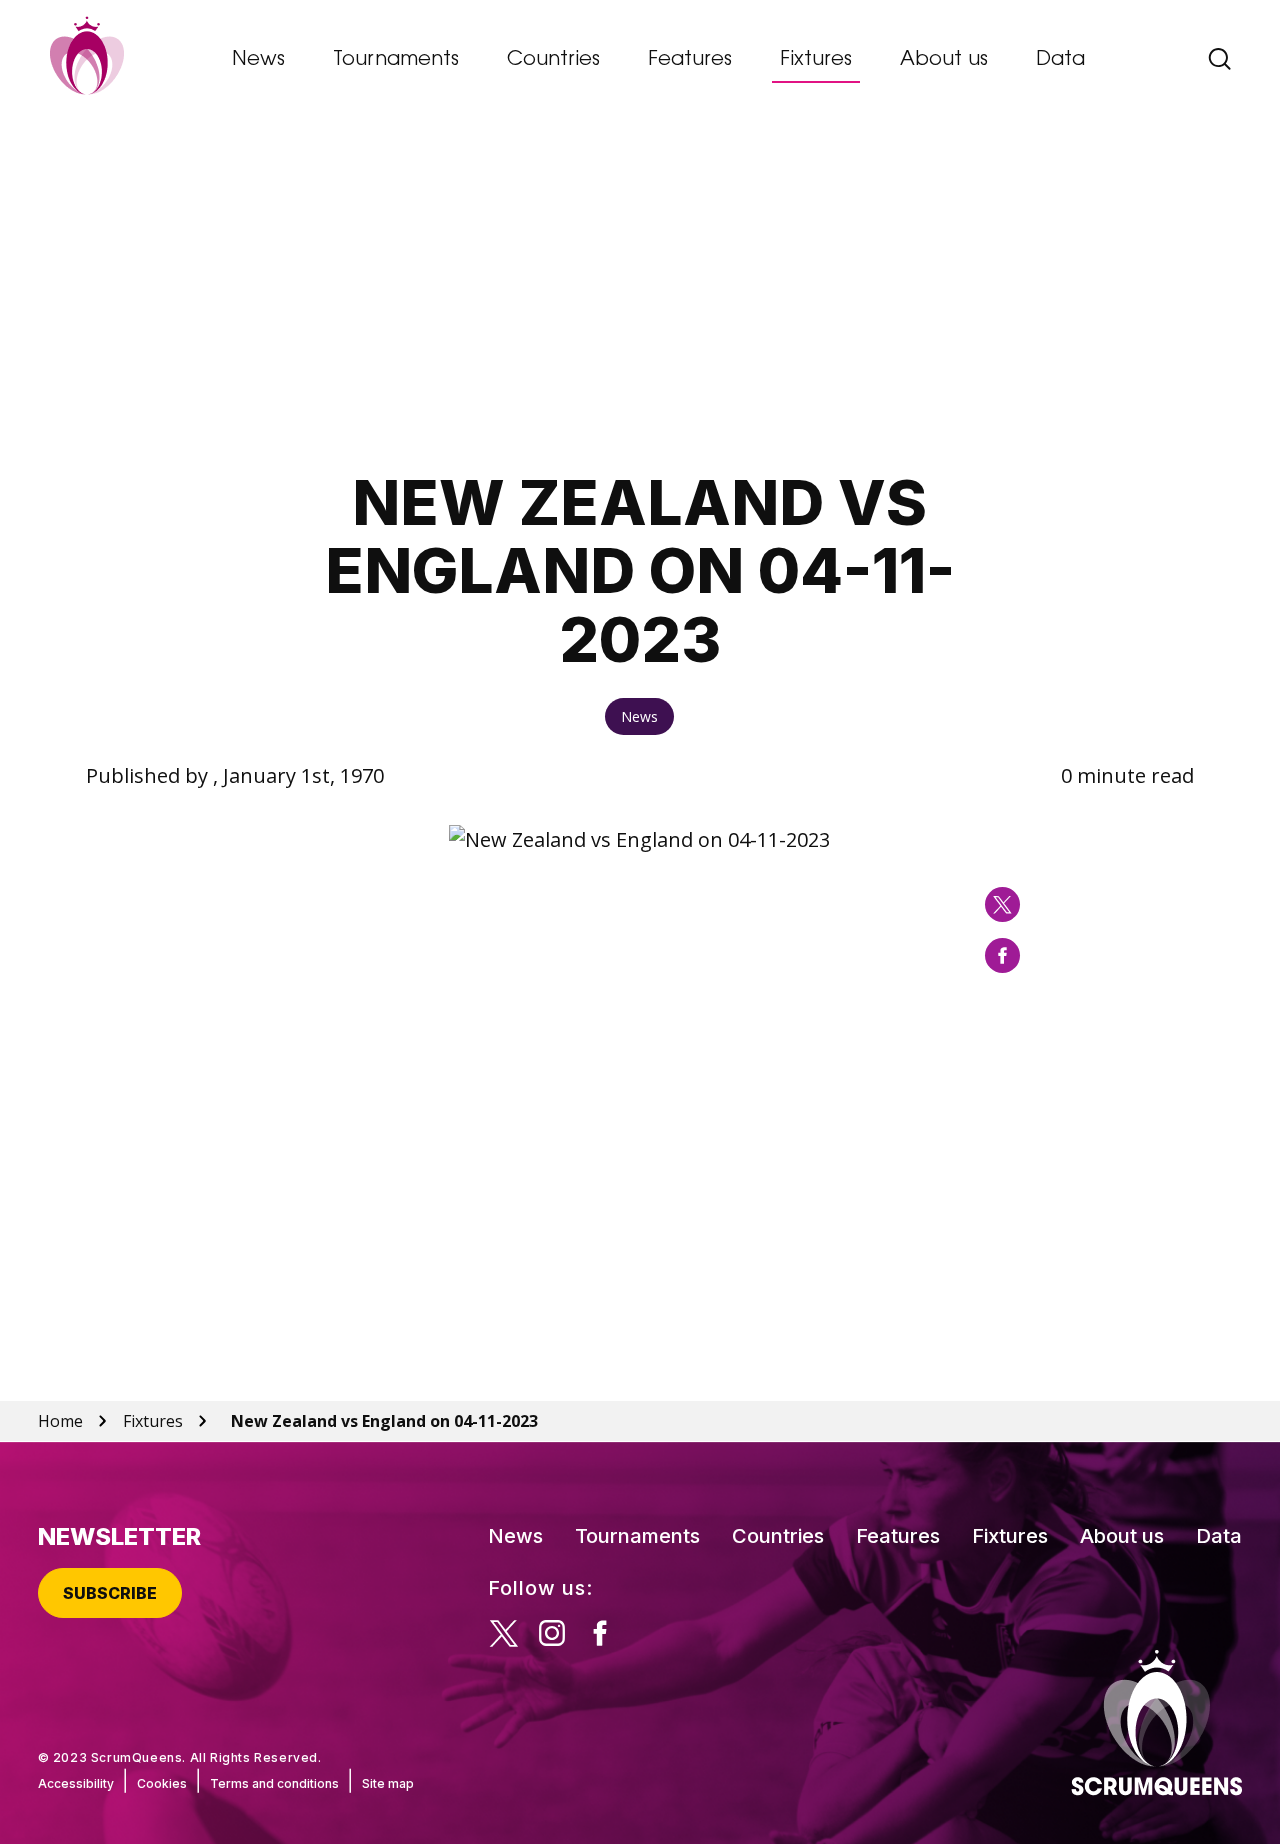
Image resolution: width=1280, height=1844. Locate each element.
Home (60, 1421)
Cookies (162, 1783)
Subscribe (110, 1593)
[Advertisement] (639, 296)
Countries (553, 60)
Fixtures (816, 60)
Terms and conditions (274, 1783)
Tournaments (396, 60)
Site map (388, 1783)
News (258, 60)
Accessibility (76, 1783)
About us (944, 60)
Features (690, 60)
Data (1060, 60)
